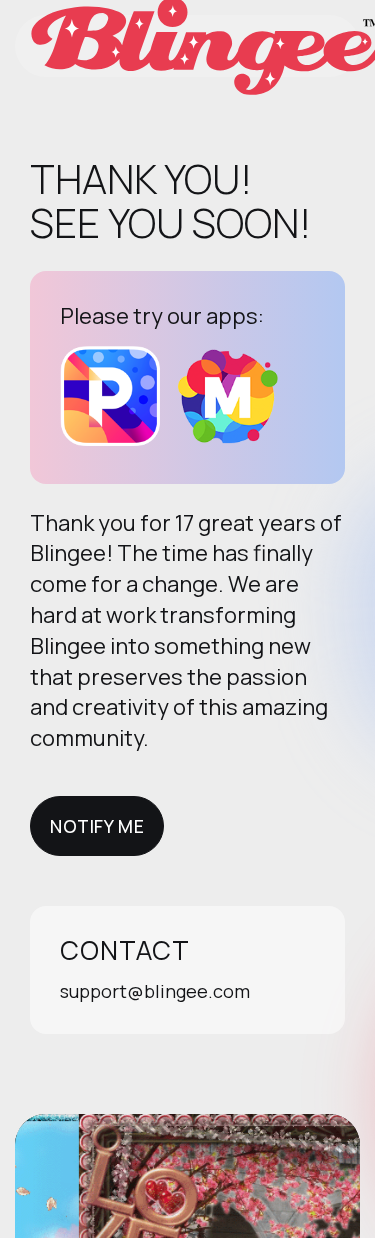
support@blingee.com (155, 991)
